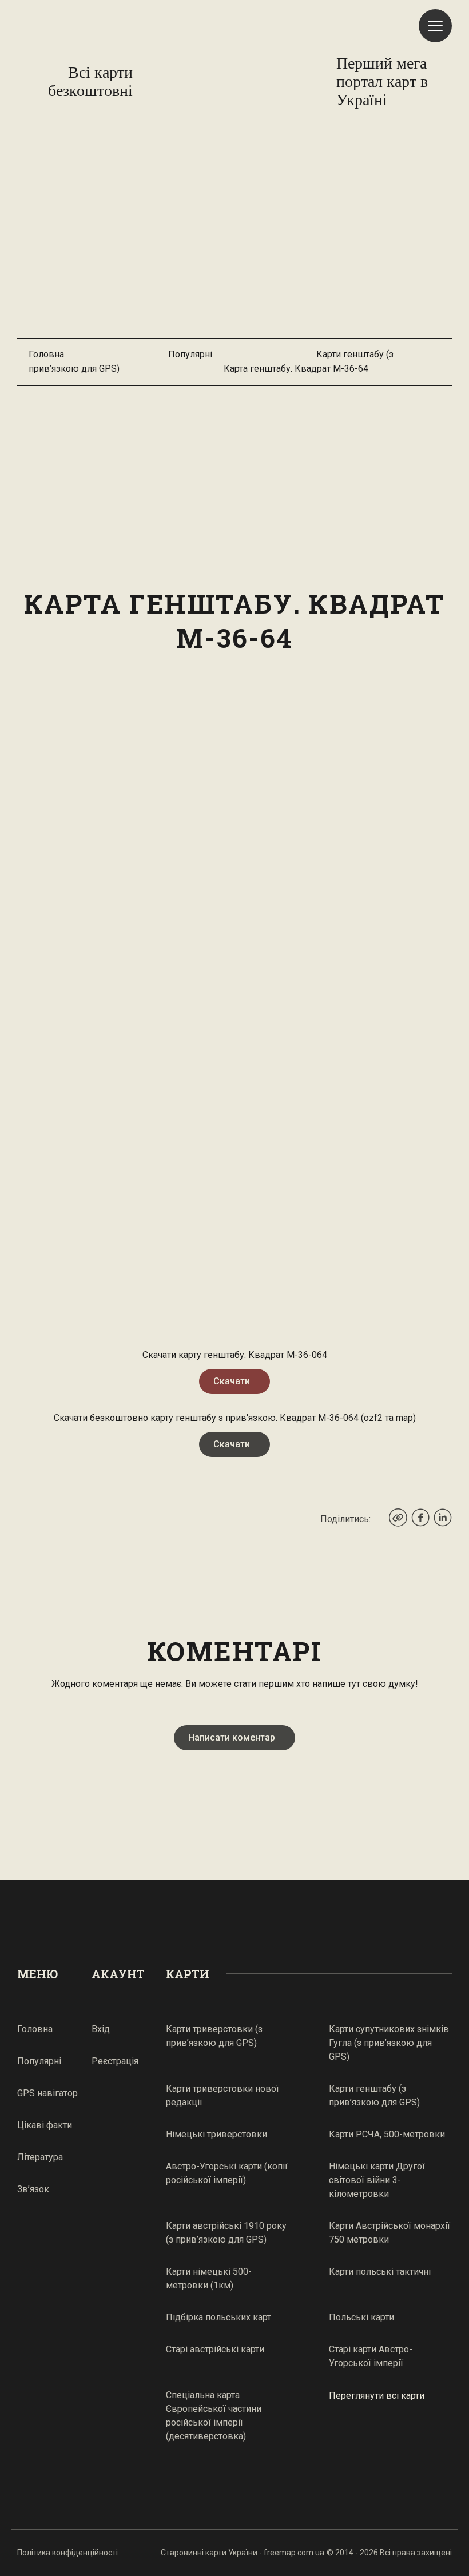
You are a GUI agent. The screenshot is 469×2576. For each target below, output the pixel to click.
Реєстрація (115, 2061)
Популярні (190, 354)
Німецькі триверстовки (216, 2134)
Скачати (232, 1381)
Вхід (101, 2029)
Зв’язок (33, 2189)
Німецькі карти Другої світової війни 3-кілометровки (377, 2180)
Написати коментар (232, 1737)
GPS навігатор (47, 2093)
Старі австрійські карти (215, 2349)
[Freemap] (234, 82)
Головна (46, 354)
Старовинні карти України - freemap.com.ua (243, 2553)
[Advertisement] (234, 235)
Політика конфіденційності (67, 2553)
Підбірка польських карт (218, 2317)
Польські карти (361, 2317)
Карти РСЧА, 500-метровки (387, 2134)
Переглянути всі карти (377, 2396)
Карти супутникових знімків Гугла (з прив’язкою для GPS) (389, 2043)
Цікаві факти (45, 2125)
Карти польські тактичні (380, 2272)
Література (40, 2157)
